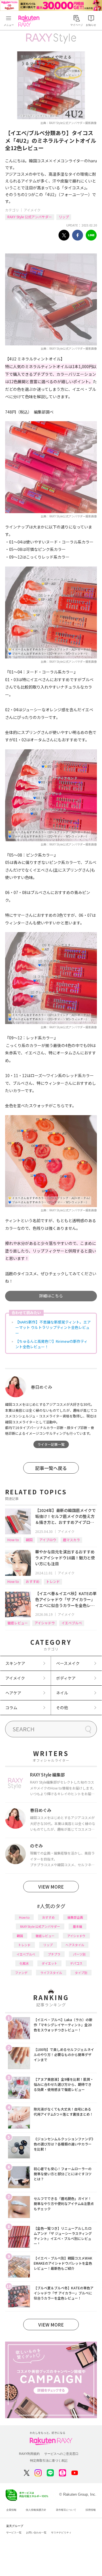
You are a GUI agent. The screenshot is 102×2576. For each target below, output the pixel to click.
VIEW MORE (51, 1887)
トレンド (53, 1581)
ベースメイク (68, 1663)
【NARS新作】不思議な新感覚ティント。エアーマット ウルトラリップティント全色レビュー (53, 1327)
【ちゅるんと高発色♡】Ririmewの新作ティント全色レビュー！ (51, 1344)
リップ (64, 217)
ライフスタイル (51, 1973)
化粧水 (24, 1963)
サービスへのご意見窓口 (61, 2454)
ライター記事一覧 (51, 1444)
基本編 (77, 1926)
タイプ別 (81, 1973)
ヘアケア (13, 1693)
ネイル (62, 1693)
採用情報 (91, 2510)
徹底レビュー (18, 1623)
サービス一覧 (14, 2533)
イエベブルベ (72, 1623)
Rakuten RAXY (30, 21)
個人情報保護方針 (36, 2510)
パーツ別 (79, 1954)
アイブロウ (48, 1540)
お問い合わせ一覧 (36, 2533)
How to (13, 1540)
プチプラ (54, 1954)
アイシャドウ (45, 1623)
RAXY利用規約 (29, 2454)
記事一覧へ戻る (51, 1468)
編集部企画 (75, 1917)
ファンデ (21, 1973)
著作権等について (66, 2510)
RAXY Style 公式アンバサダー (30, 217)
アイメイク (32, 210)
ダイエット (49, 1963)
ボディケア (66, 1678)
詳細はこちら (51, 1296)
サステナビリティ (61, 2533)
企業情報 (11, 2510)
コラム (11, 1707)
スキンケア (15, 1663)
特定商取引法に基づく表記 (49, 2460)
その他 (62, 1707)
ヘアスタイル (75, 1945)
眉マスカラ (71, 1540)
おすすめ (33, 1581)
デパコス (76, 1963)
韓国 (29, 1540)
